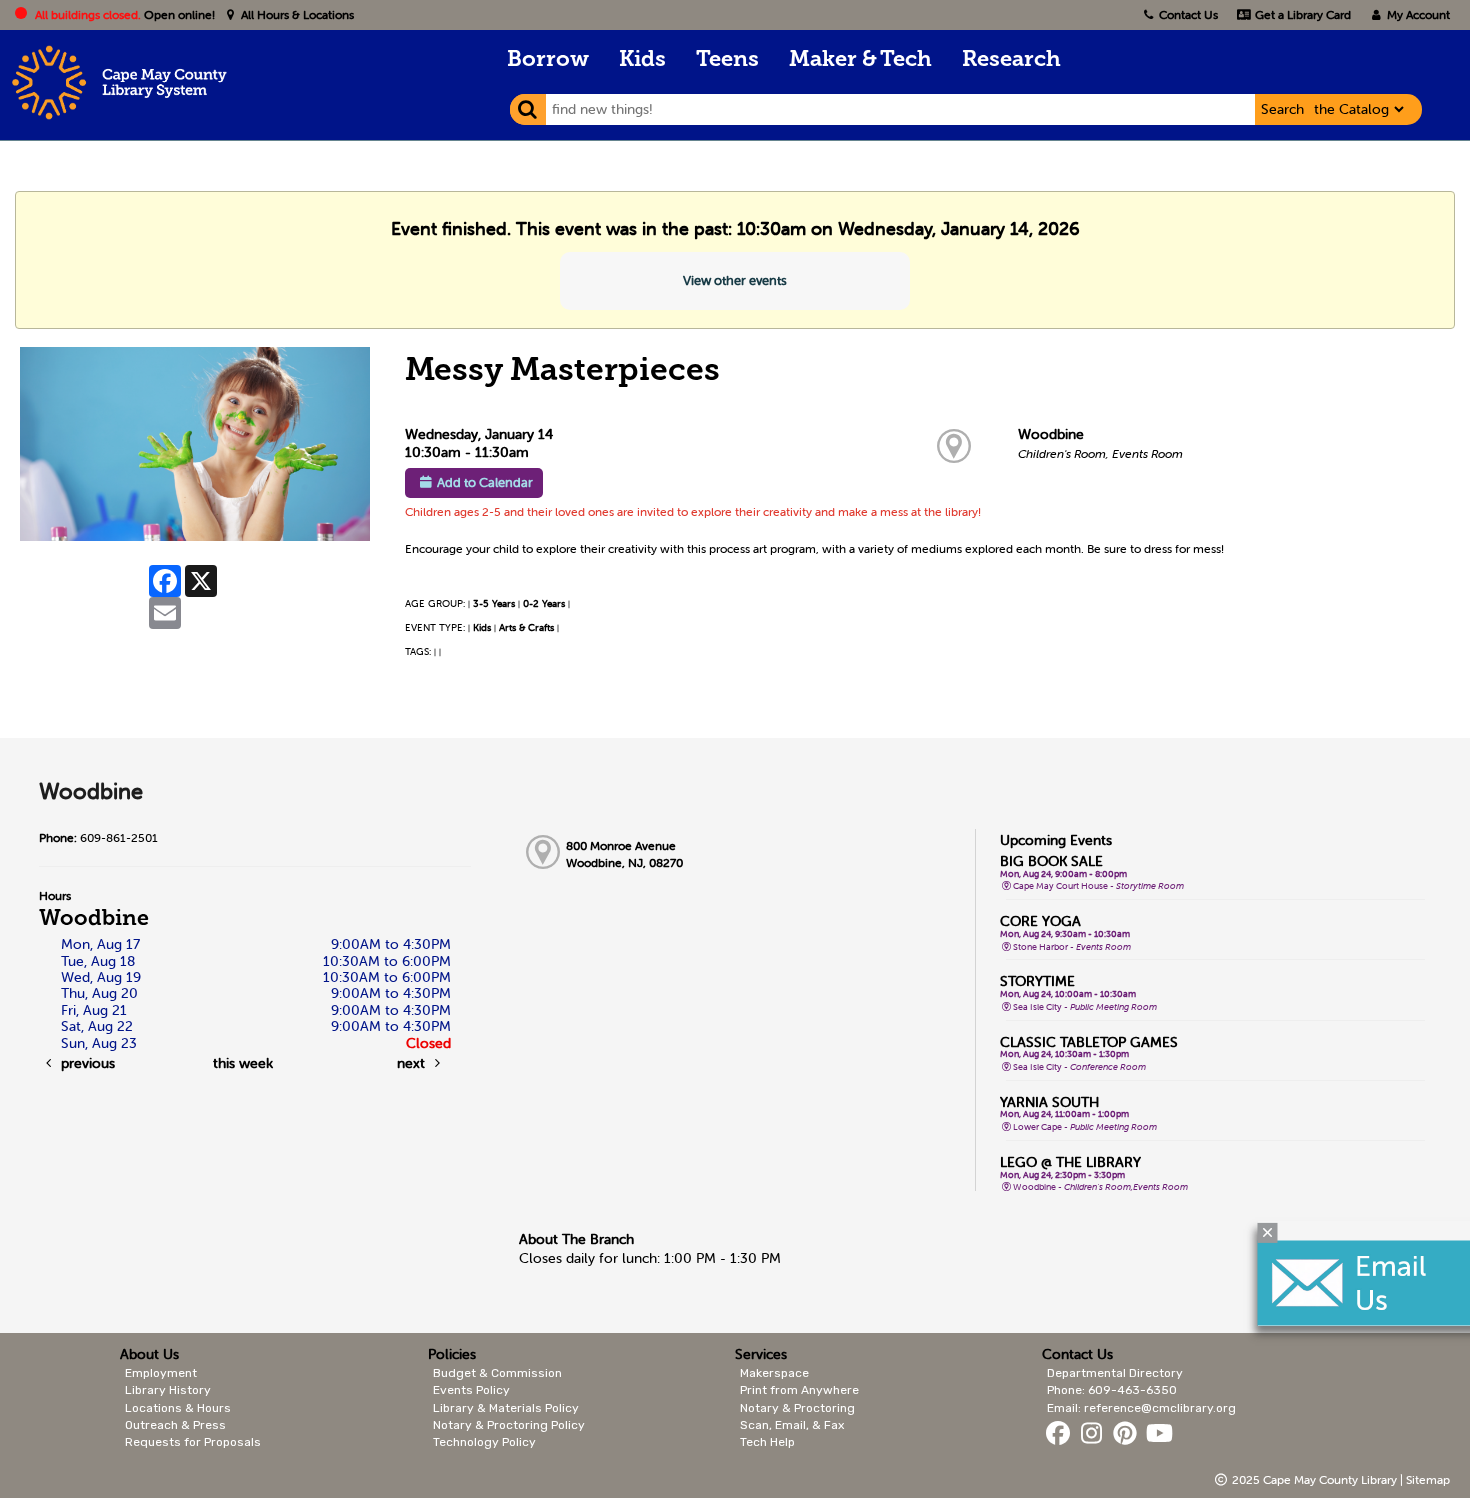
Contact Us (1188, 14)
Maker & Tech (860, 60)
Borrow (548, 60)
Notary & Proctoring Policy (509, 1425)
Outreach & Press (175, 1425)
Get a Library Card (1301, 14)
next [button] (413, 1063)
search (1282, 109)
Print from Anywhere (799, 1390)
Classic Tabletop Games (1089, 1042)
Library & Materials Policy (506, 1408)
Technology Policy (484, 1442)
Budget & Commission (497, 1373)
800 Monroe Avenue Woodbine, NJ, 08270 (624, 854)
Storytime (1037, 981)
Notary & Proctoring (797, 1408)
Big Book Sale (1051, 861)
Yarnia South (1049, 1102)
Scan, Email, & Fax (792, 1425)
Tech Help (767, 1442)
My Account (1417, 14)
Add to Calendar (485, 482)
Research (1011, 60)
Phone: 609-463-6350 (1112, 1390)
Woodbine (1051, 434)
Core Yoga (1040, 921)
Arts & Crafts (526, 627)
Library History (168, 1390)
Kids (642, 60)
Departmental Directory (1115, 1373)
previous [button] (86, 1063)
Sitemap (1428, 1479)
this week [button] (243, 1063)
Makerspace (774, 1373)
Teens (727, 60)
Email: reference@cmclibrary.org (1141, 1408)
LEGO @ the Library (1070, 1162)
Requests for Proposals (193, 1442)
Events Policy (471, 1390)
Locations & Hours (178, 1408)
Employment (161, 1373)
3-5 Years (494, 603)
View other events (735, 280)
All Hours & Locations (296, 14)
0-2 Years (544, 603)
